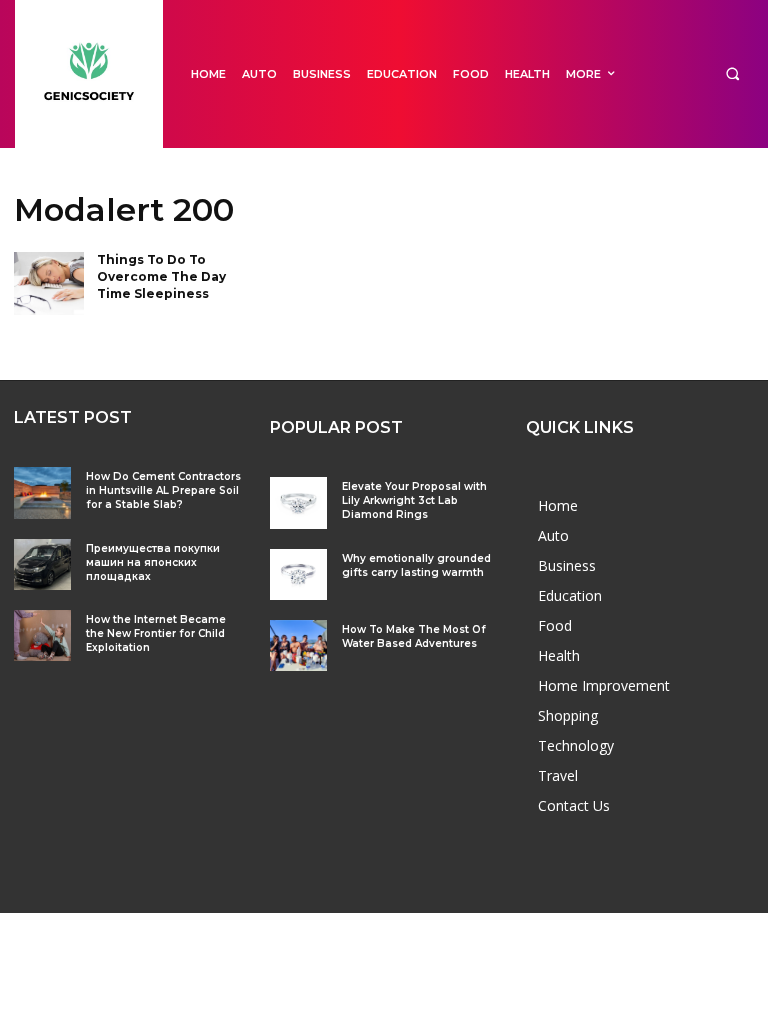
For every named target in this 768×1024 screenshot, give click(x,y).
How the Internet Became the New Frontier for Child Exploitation (156, 633)
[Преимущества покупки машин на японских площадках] (42, 564)
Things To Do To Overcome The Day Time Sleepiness (161, 276)
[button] (732, 74)
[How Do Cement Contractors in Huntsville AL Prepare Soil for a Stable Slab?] (42, 492)
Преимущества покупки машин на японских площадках (153, 562)
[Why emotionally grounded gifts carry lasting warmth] (298, 574)
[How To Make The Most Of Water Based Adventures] (298, 645)
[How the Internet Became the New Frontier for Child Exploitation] (42, 635)
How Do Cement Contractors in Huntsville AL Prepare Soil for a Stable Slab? (163, 490)
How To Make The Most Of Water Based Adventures (414, 636)
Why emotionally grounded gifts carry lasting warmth (416, 565)
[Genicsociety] (89, 74)
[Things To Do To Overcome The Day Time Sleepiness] (49, 283)
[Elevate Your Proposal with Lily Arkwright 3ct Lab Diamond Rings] (298, 502)
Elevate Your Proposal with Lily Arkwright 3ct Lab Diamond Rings (414, 500)
